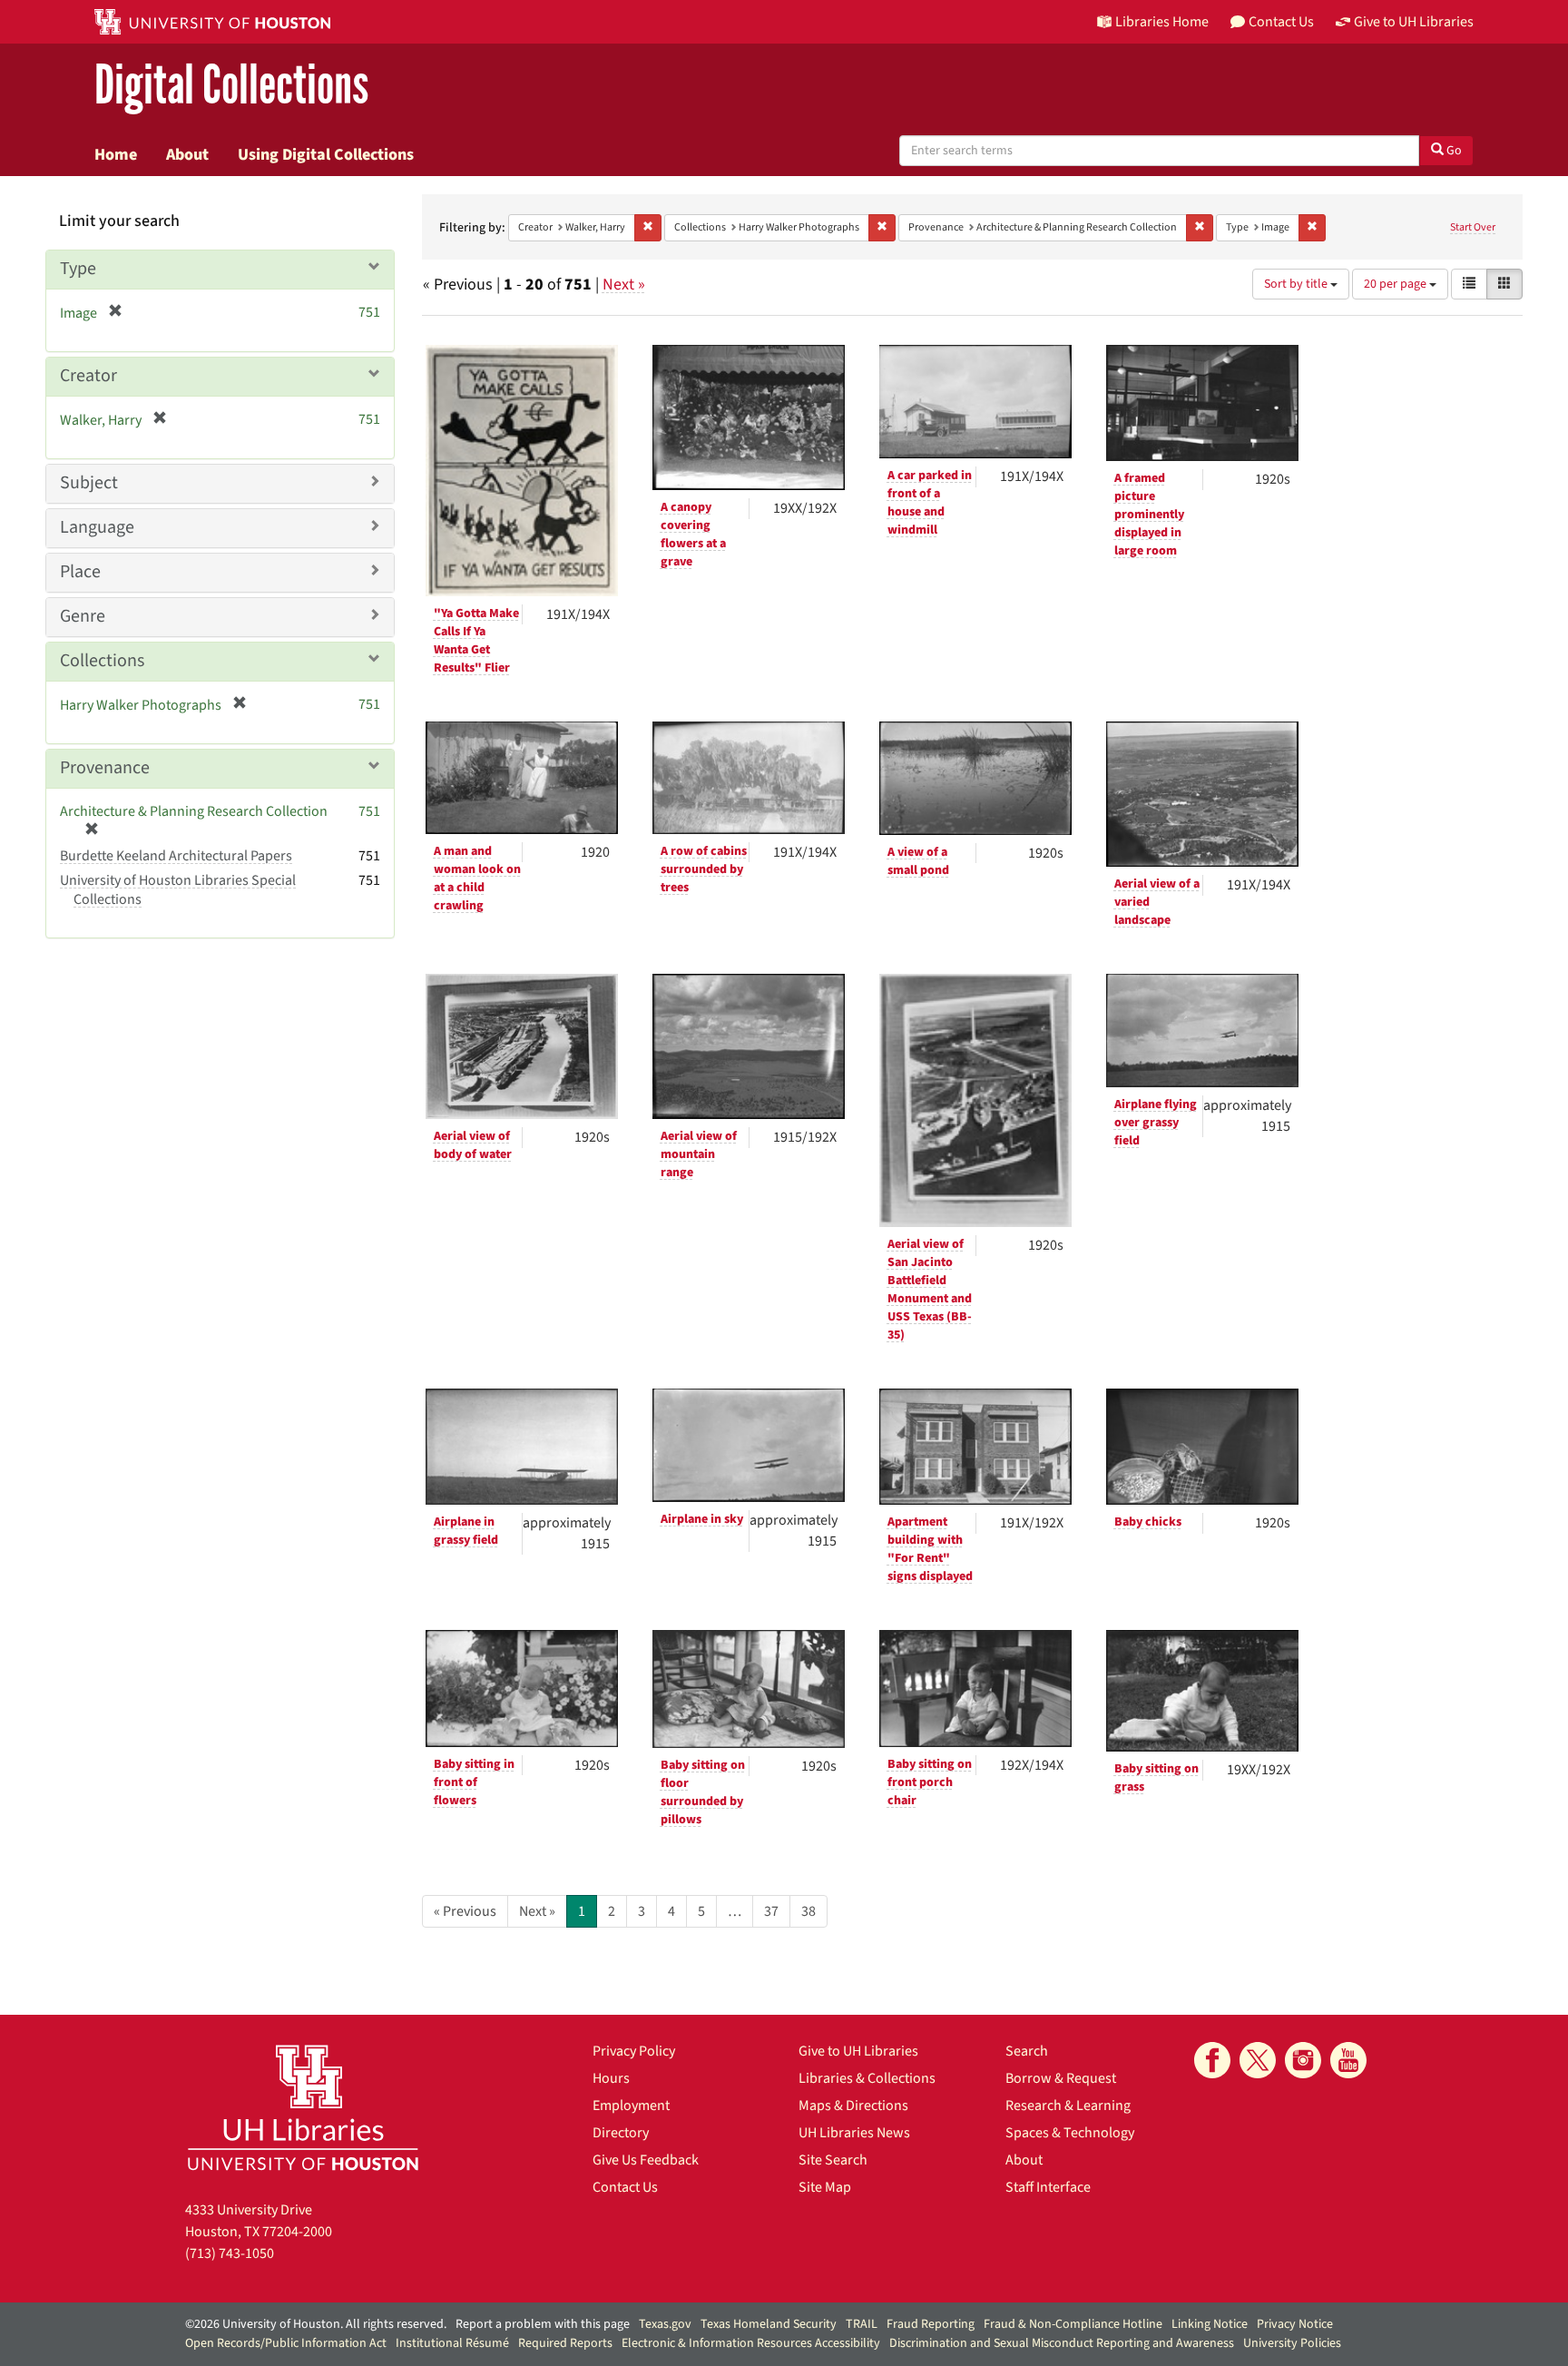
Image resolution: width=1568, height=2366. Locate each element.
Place (80, 572)
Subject (89, 483)
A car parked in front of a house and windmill (930, 503)
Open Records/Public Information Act (286, 2343)
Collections (102, 661)
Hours (611, 2078)
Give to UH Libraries (858, 2051)
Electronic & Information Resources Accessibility (751, 2343)
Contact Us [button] (1281, 22)
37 (771, 1911)
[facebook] (1212, 2060)
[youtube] (1348, 2060)
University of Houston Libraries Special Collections (178, 890)
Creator (88, 376)
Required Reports (565, 2343)
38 (808, 1911)
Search (1027, 2051)
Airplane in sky (702, 1519)
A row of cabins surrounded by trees (704, 869)
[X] (1258, 2060)
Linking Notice (1210, 2324)
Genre (83, 616)
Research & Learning (1068, 2106)
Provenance (105, 768)
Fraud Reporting (931, 2324)
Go (1453, 151)
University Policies (1292, 2343)
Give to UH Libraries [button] (1414, 22)
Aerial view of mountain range (699, 1154)
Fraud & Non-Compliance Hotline (1073, 2324)
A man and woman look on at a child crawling (477, 879)
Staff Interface (1048, 2187)
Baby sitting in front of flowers (474, 1782)
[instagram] (1303, 2060)
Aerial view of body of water (473, 1145)
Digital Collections (231, 86)
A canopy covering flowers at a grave (693, 535)
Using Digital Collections (326, 154)
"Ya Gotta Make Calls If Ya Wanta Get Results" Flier (476, 641)
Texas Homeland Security (769, 2324)
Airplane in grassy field (466, 1531)
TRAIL (862, 2324)
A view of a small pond (918, 861)
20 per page (1396, 284)
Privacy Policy (634, 2051)
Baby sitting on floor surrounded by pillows (703, 1792)
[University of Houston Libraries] (303, 2107)
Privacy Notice (1295, 2324)
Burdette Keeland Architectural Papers (176, 856)
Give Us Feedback (646, 2160)
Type (78, 269)
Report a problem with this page (543, 2324)
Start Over (1473, 227)
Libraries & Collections (867, 2078)
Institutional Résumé (452, 2343)
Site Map (825, 2187)
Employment (631, 2106)
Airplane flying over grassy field (1156, 1123)
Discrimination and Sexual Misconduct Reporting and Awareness (1062, 2343)
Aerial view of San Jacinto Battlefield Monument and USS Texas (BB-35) (930, 1290)
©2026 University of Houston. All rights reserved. (316, 2324)
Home (116, 154)
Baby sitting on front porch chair (930, 1782)
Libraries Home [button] (1162, 22)
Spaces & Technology (1070, 2133)
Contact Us (625, 2187)
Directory (621, 2133)
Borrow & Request (1061, 2078)
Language (97, 527)
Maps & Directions (853, 2106)
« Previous (465, 1911)
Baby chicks (1148, 1522)
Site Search (833, 2160)
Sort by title (1297, 284)
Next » (624, 285)
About (187, 154)
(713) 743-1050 (230, 2253)
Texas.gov (665, 2324)
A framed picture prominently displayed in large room (1149, 515)
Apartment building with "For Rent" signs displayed (930, 1549)
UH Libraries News (854, 2133)
